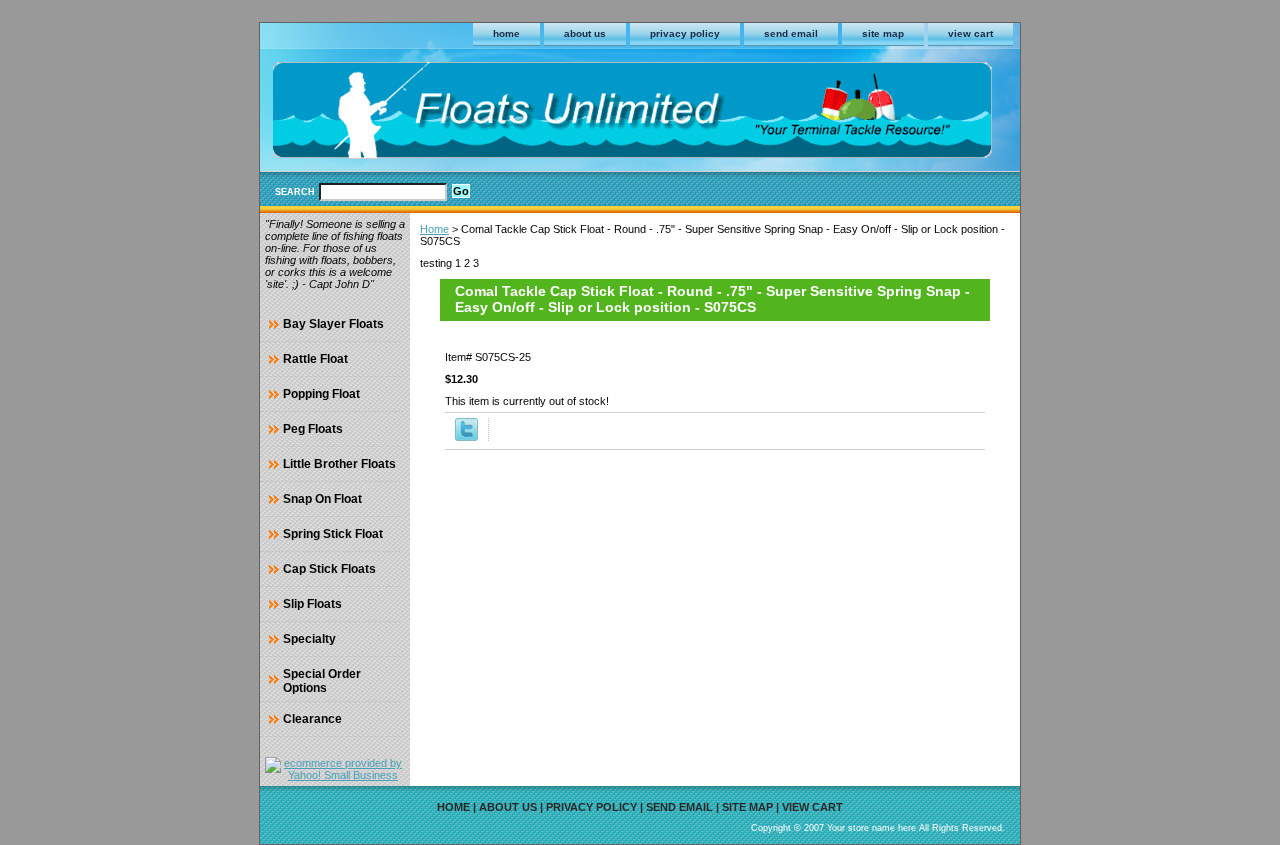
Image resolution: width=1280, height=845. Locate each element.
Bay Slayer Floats (333, 324)
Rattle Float (315, 359)
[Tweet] (466, 437)
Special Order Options (322, 681)
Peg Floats (313, 429)
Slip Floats (312, 604)
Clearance (312, 719)
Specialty (309, 639)
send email (791, 33)
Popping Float (321, 394)
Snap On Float (322, 499)
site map (883, 33)
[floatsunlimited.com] (510, 113)
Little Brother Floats (339, 464)
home (506, 33)
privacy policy (685, 33)
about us (585, 33)
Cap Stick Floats (329, 569)
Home (434, 229)
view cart (970, 33)
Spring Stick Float (333, 534)
